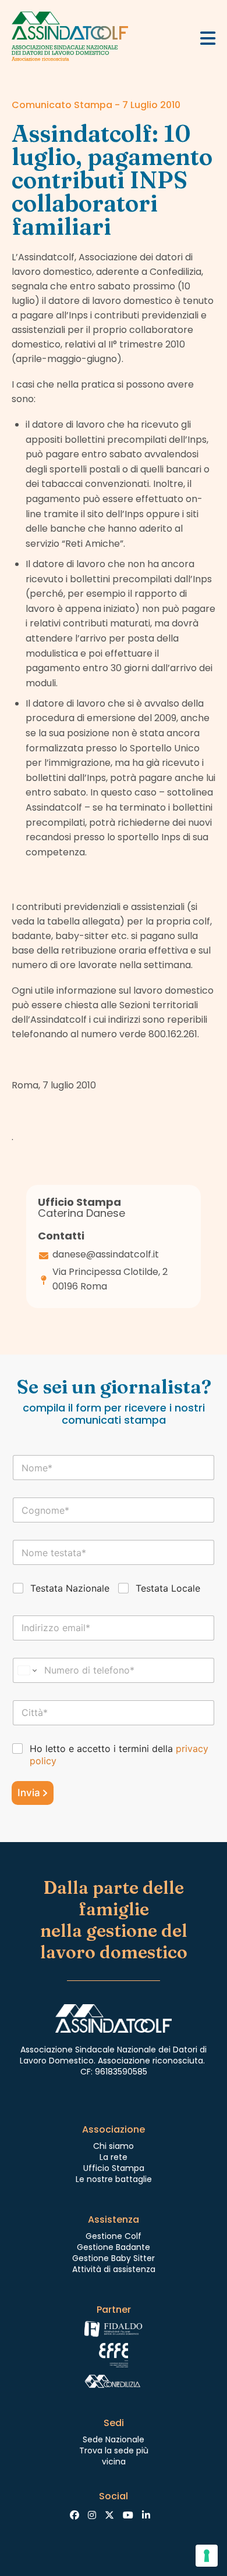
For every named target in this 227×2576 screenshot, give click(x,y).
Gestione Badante (114, 2247)
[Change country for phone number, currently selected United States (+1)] (26, 1670)
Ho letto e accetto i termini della (119, 1755)
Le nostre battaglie (114, 2179)
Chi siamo (114, 2146)
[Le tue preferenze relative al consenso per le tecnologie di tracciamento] (207, 2556)
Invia (29, 1793)
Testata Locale (168, 1588)
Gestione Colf (114, 2236)
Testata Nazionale (70, 1588)
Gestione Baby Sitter (114, 2258)
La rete (114, 2157)
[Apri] (208, 38)
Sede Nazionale (114, 2439)
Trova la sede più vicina (114, 2456)
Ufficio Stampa (114, 2168)
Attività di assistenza (114, 2269)
